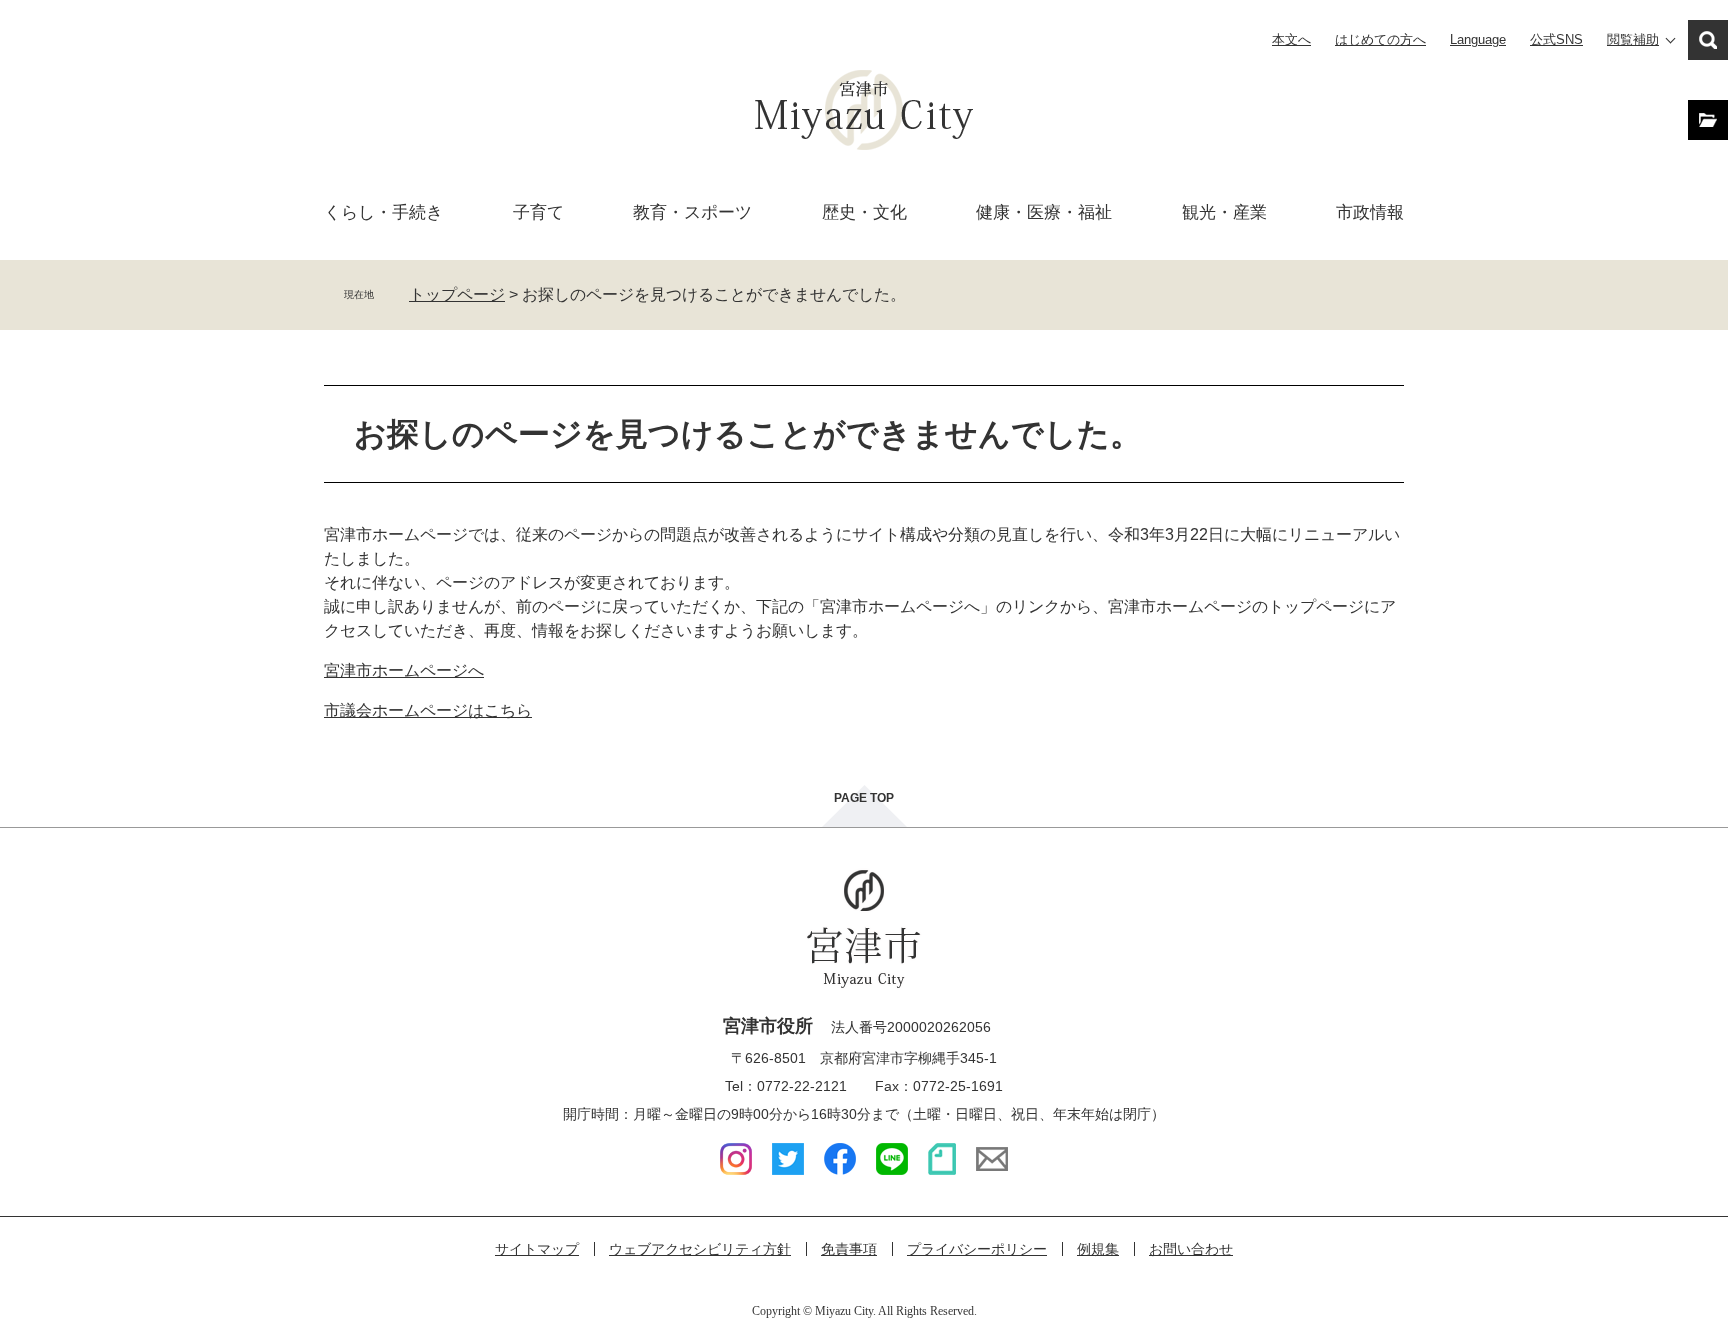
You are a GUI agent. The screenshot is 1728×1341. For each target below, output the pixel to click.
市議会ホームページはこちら (428, 710)
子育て (538, 212)
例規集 (1098, 1249)
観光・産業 (1224, 212)
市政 (1370, 212)
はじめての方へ (1380, 39)
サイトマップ (537, 1249)
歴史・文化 (864, 212)
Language (1478, 39)
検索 (1708, 40)
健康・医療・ (1044, 212)
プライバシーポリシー (977, 1249)
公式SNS (1556, 39)
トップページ (457, 294)
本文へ (1291, 39)
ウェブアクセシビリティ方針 (700, 1249)
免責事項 (849, 1249)
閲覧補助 (1633, 39)
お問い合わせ (1191, 1249)
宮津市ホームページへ (404, 670)
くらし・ (383, 212)
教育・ (692, 212)
